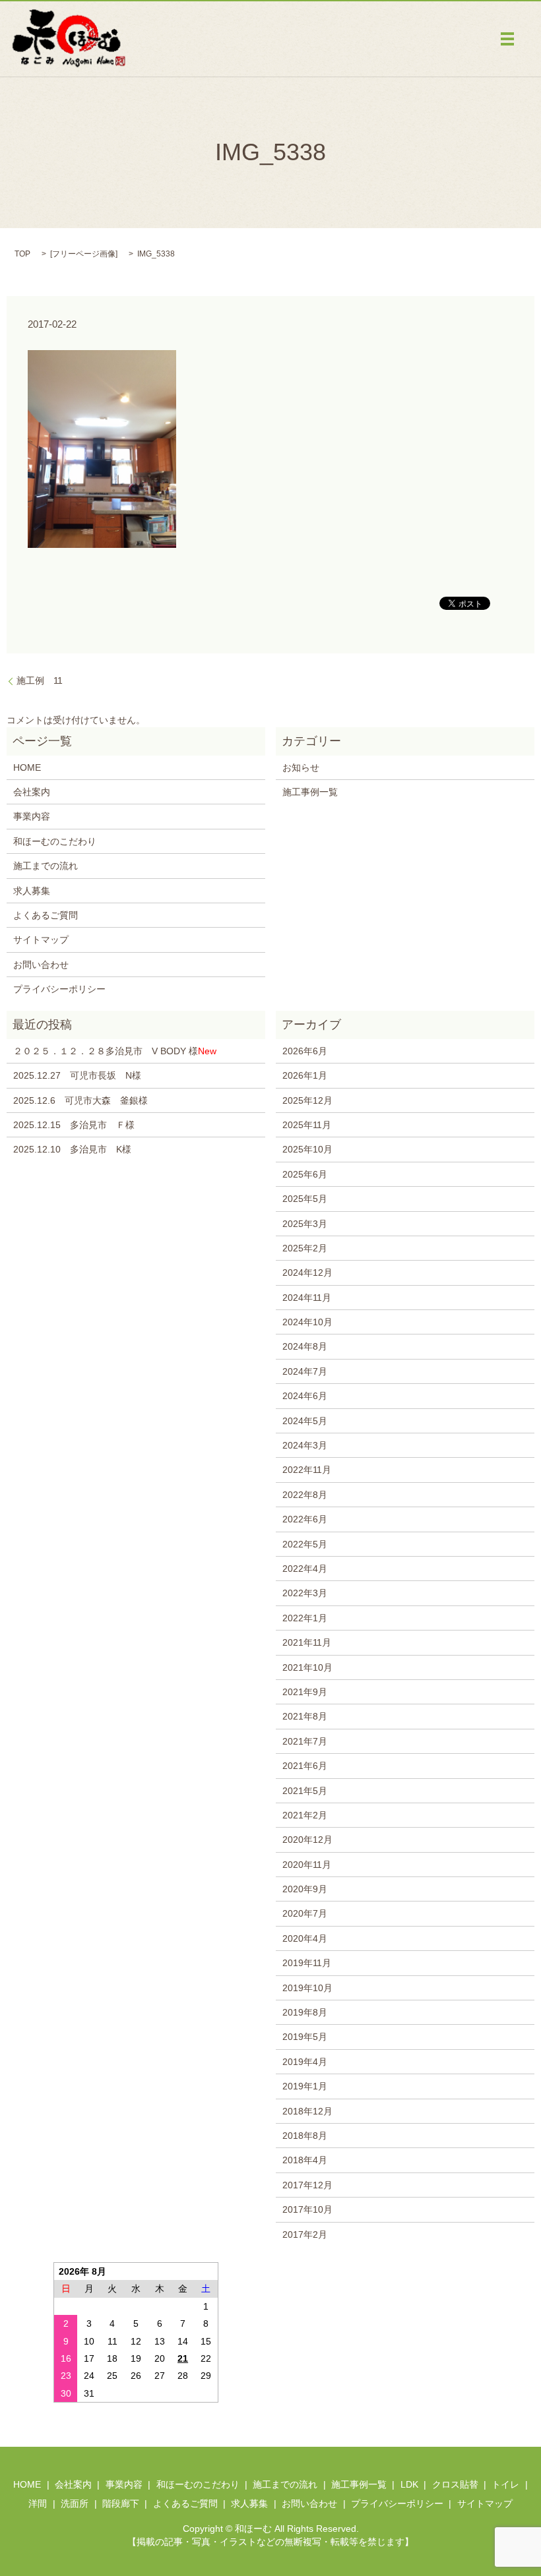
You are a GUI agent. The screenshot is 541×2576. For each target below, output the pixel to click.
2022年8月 (305, 1495)
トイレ (505, 2484)
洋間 (38, 2503)
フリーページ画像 (84, 254)
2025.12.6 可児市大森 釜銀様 (80, 1100)
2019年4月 (305, 2062)
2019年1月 (305, 2086)
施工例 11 (40, 680)
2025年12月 (307, 1100)
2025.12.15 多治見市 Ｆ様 (74, 1125)
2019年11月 (307, 1963)
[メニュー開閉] (507, 39)
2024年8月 (305, 1346)
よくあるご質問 (46, 915)
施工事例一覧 (310, 792)
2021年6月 (305, 1766)
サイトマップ (41, 940)
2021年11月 (307, 1642)
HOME (27, 767)
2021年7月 (305, 1741)
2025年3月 (305, 1224)
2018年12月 (307, 2111)
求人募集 (32, 891)
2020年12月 (307, 1840)
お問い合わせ (41, 965)
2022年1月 (305, 1618)
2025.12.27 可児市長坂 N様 (77, 1075)
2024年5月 (305, 1421)
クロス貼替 (455, 2484)
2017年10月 (307, 2209)
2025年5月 (305, 1199)
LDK (409, 2484)
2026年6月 (305, 1051)
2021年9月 (305, 1692)
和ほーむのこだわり (55, 841)
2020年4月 (305, 1938)
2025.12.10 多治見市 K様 (72, 1149)
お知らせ (301, 767)
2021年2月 (305, 1815)
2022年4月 (305, 1569)
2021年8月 (305, 1716)
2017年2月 (305, 2234)
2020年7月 (305, 1913)
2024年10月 (307, 1322)
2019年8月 (305, 2012)
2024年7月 (305, 1371)
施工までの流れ (46, 866)
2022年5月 (305, 1544)
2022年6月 (305, 1519)
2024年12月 (307, 1273)
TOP (22, 254)
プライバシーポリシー (59, 989)
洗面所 (75, 2503)
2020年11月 (307, 1865)
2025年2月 (305, 1248)
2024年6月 (305, 1396)
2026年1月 (305, 1075)
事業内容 (32, 816)
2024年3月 (305, 1445)
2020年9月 (305, 1889)
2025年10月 (307, 1149)
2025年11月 (307, 1125)
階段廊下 (121, 2503)
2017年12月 (307, 2185)
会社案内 (32, 792)
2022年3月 (305, 1593)
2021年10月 (307, 1667)
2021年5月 (305, 1791)
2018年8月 (305, 2136)
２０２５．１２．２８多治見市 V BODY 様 (115, 1051)
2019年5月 (305, 2037)
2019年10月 (307, 1988)
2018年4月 (305, 2160)
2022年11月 (307, 1470)
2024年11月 (307, 1298)
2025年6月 (305, 1174)
